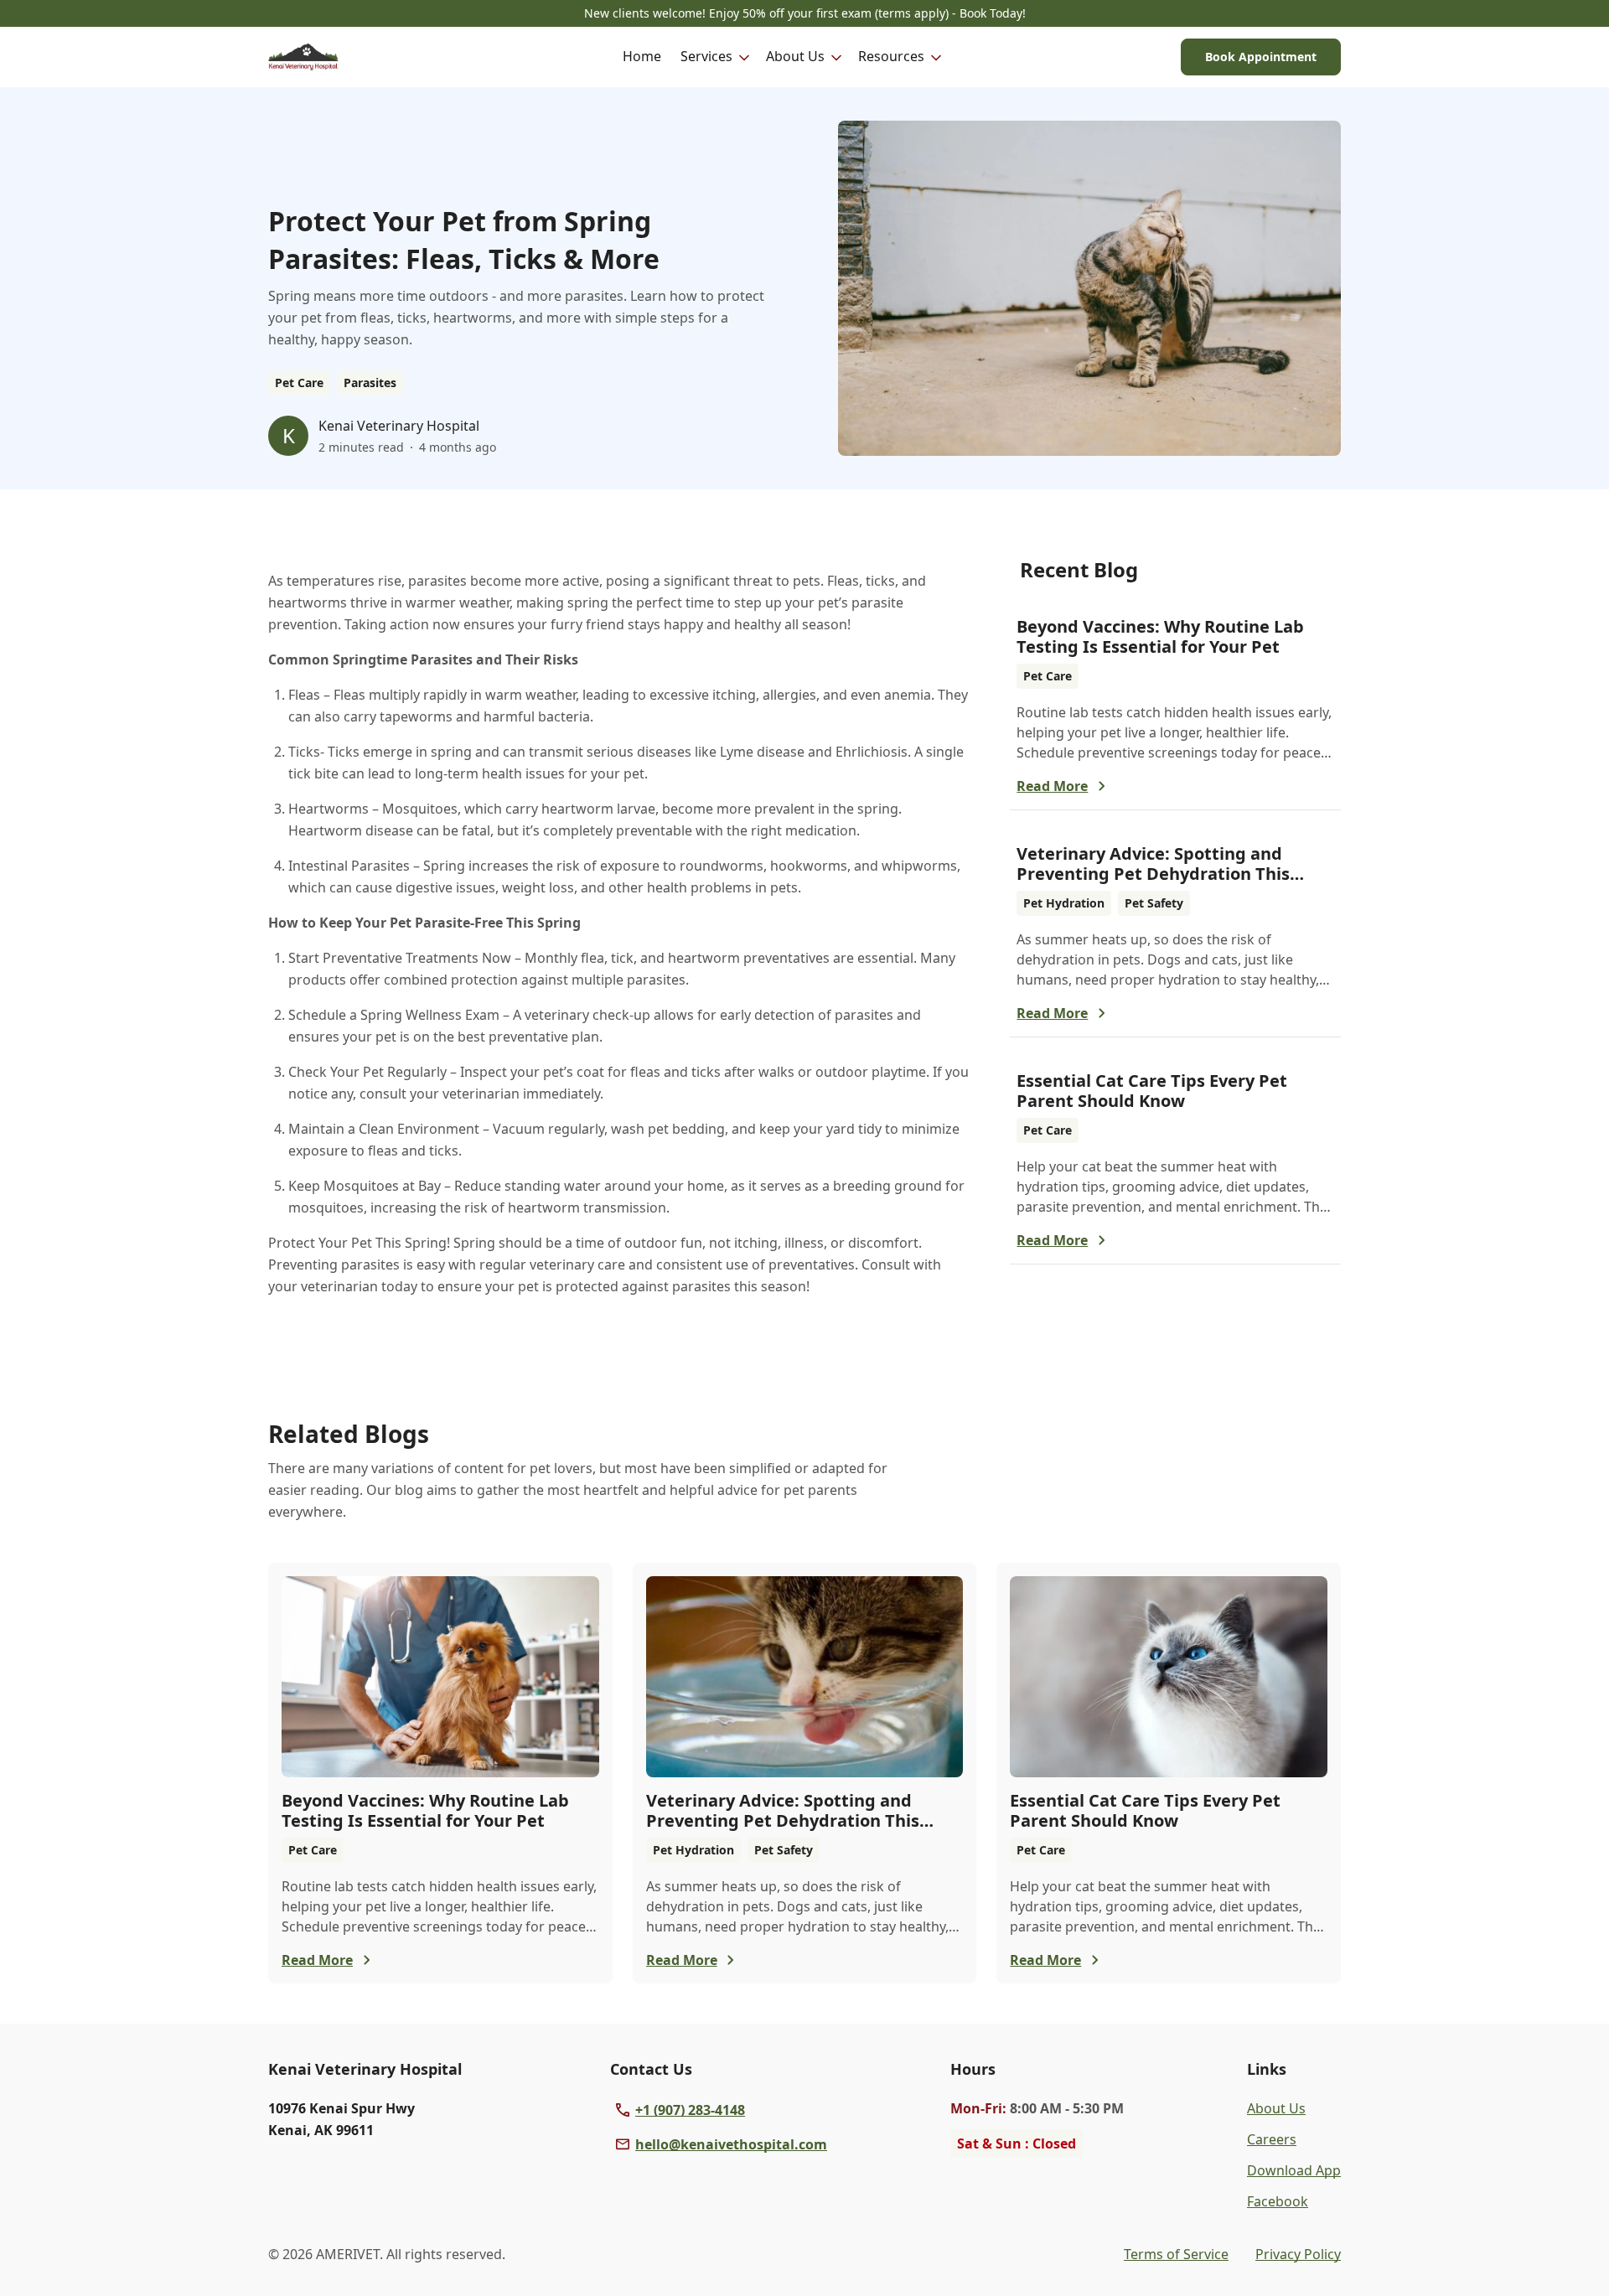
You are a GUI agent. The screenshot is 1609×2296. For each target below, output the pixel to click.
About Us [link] (1276, 2108)
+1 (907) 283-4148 (690, 2110)
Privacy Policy (1298, 2254)
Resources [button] (891, 56)
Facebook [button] (1278, 2201)
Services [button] (706, 56)
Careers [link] (1272, 2139)
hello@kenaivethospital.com (731, 2144)
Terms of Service (1176, 2254)
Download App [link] (1294, 2170)
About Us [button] (795, 56)
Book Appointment (1261, 57)
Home (642, 56)
